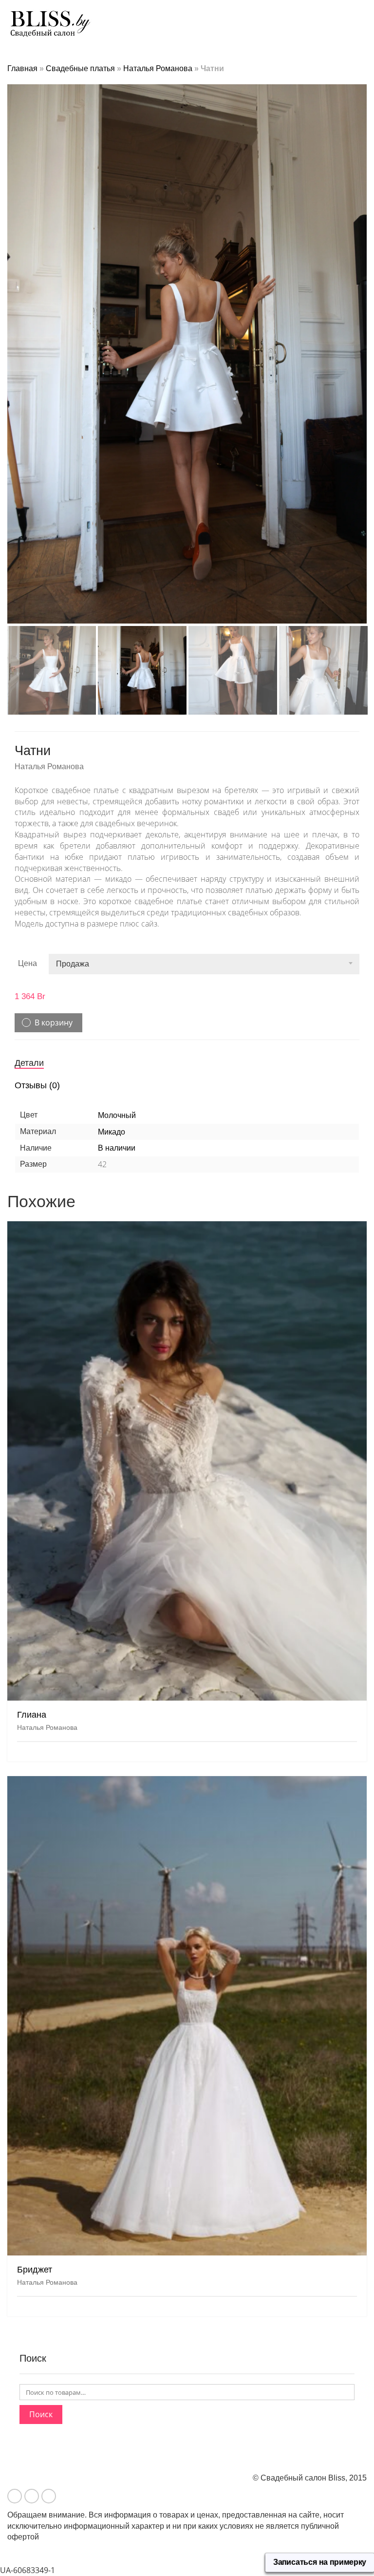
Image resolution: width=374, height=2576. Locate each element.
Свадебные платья (80, 68)
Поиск (41, 2414)
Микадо (112, 1132)
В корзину (54, 1023)
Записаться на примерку (320, 2562)
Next (361, 342)
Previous (13, 342)
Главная (22, 68)
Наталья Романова (158, 68)
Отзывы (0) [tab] (37, 1085)
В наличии (117, 1148)
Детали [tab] (29, 1063)
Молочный (117, 1115)
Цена (28, 963)
